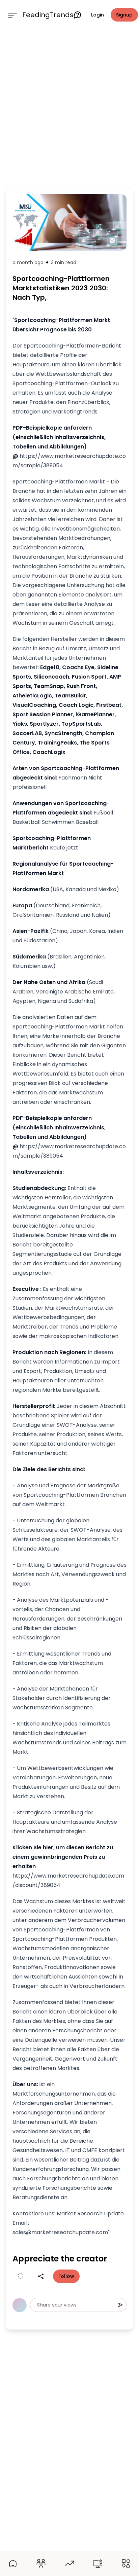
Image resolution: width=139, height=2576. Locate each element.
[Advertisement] (69, 107)
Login (98, 15)
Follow (66, 2276)
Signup (124, 15)
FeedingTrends (48, 15)
